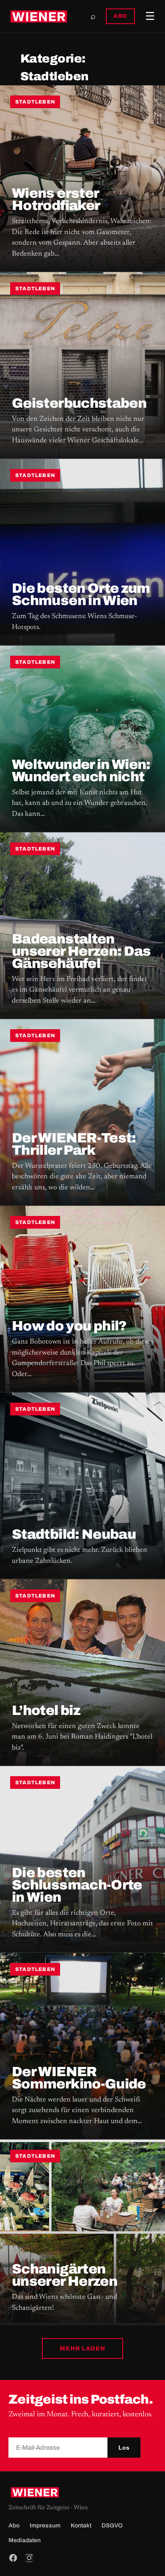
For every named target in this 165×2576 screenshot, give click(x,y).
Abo (14, 2526)
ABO (120, 16)
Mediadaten (25, 2540)
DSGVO (112, 2526)
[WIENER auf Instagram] (29, 2558)
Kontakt (81, 2526)
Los (124, 2448)
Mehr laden (82, 2348)
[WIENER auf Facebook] (13, 2558)
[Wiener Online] (39, 16)
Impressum (45, 2526)
